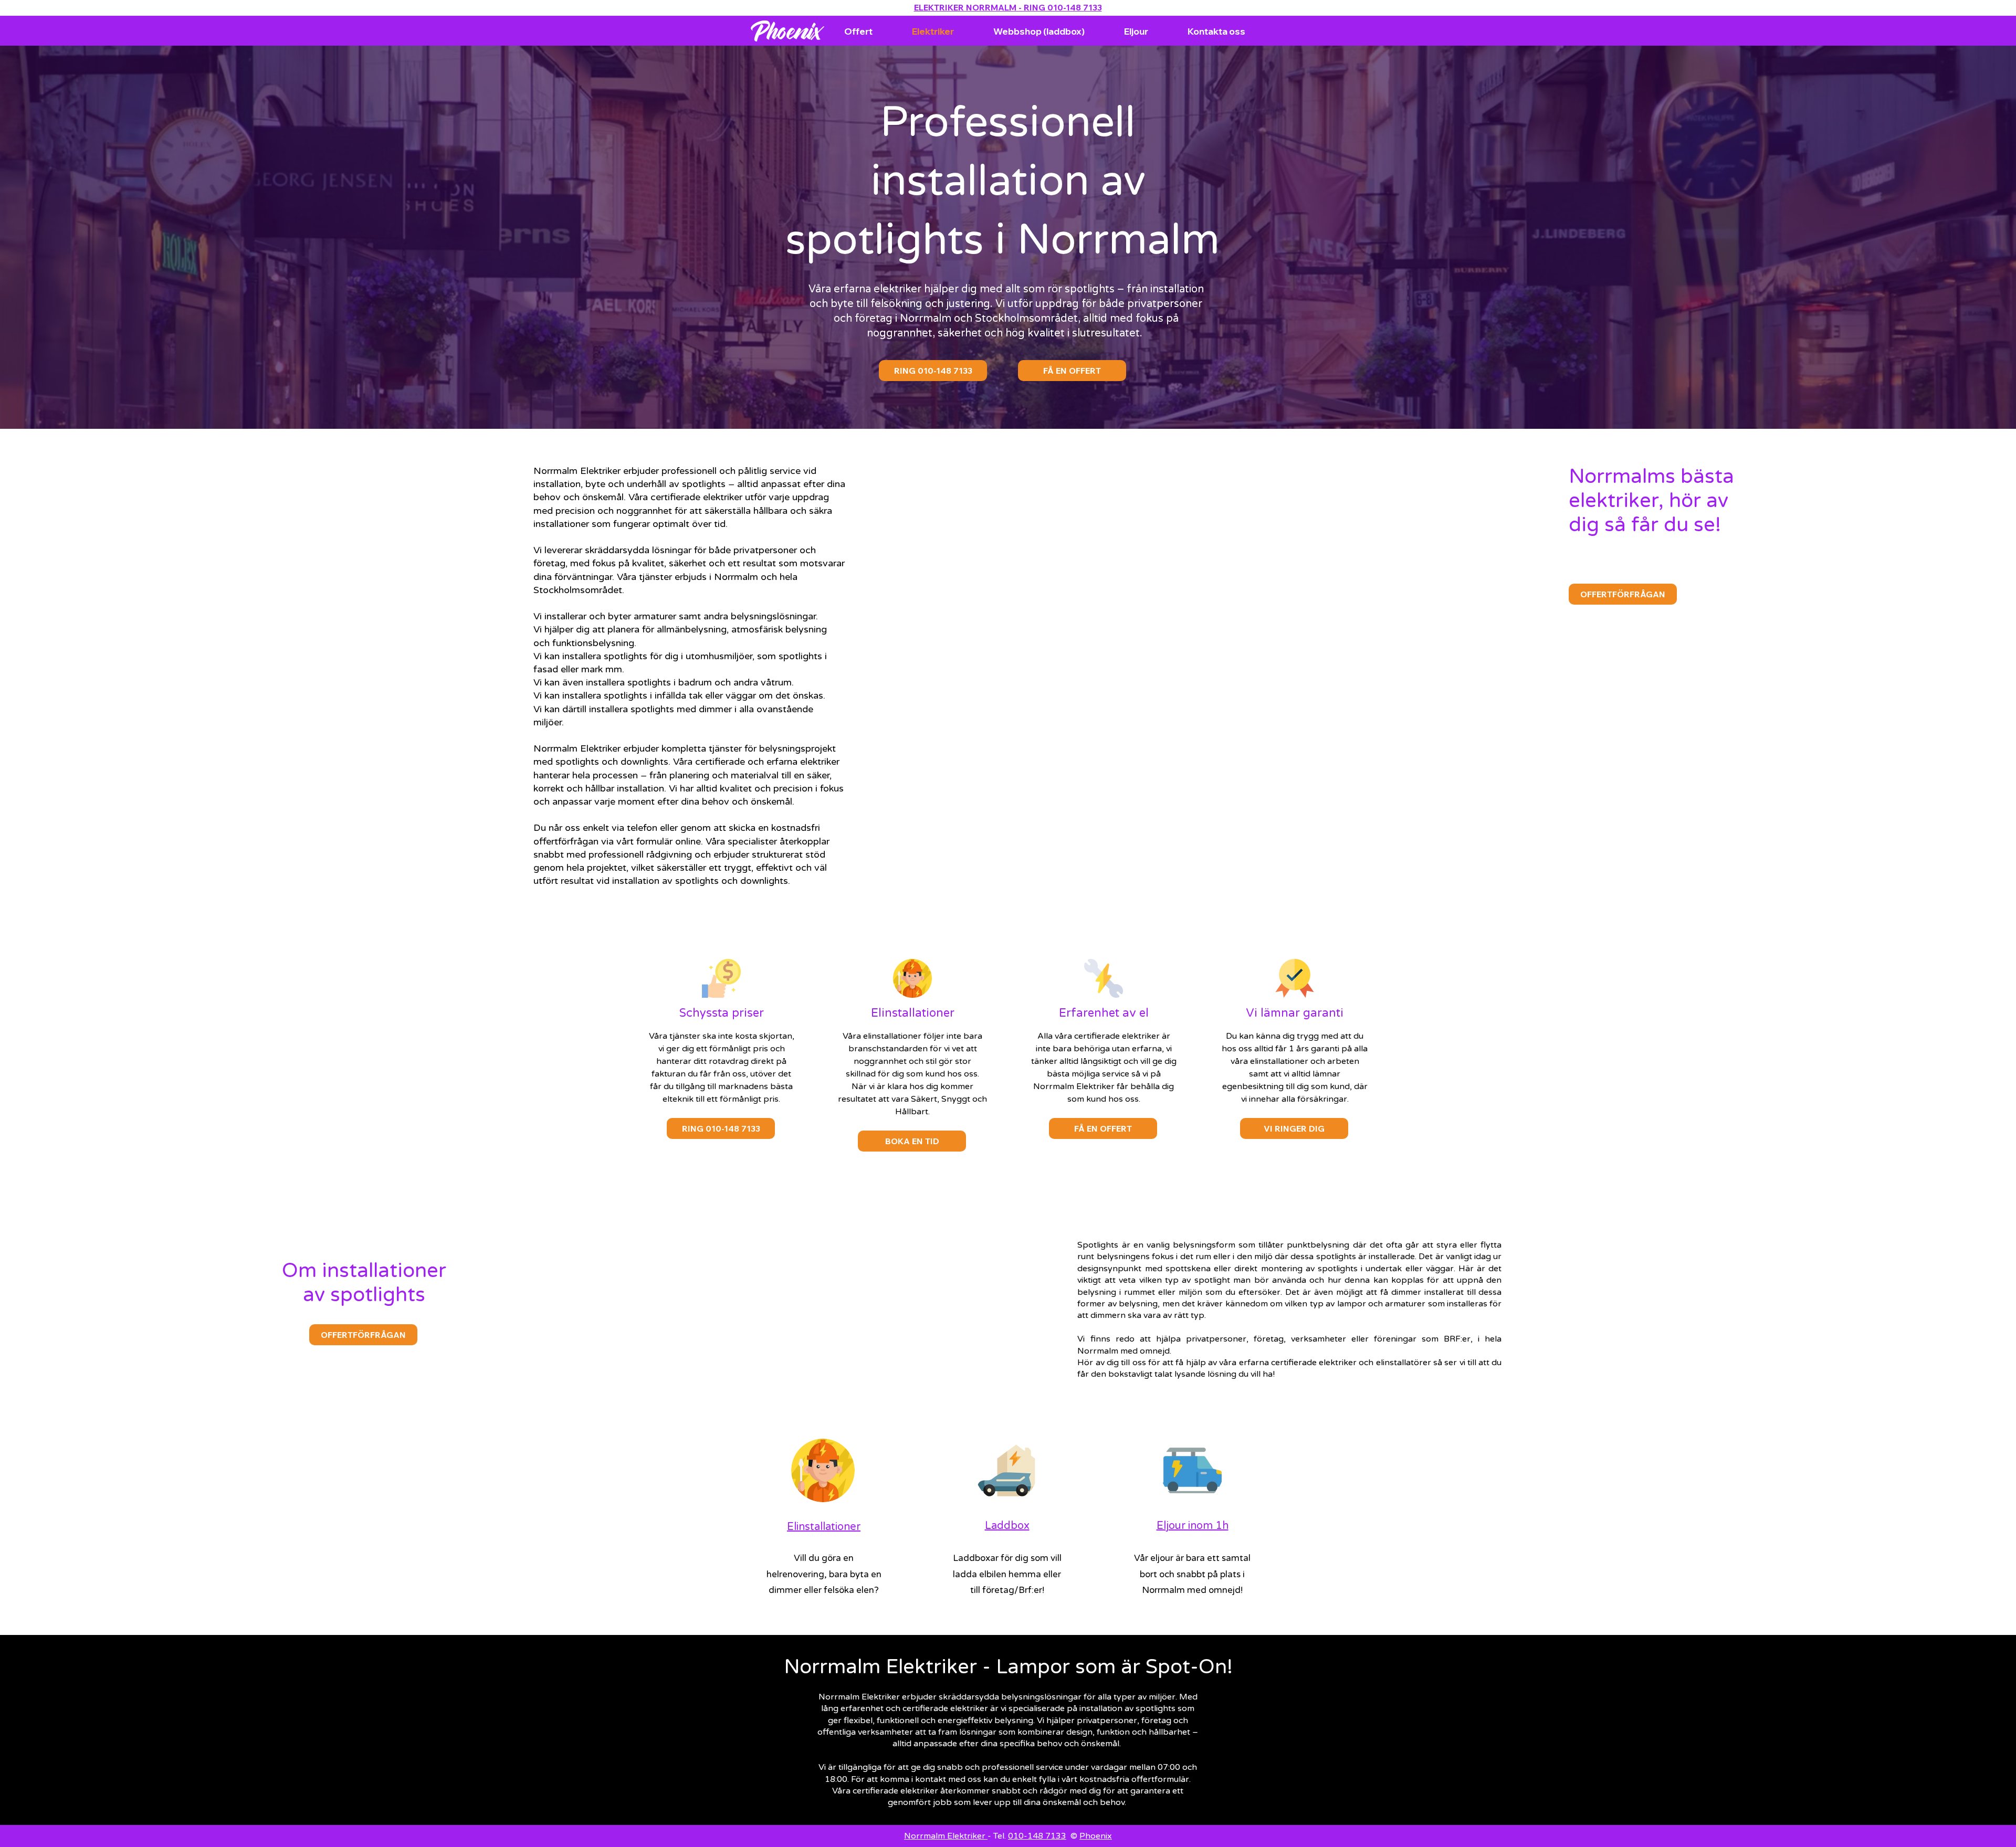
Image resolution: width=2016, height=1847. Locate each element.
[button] (1294, 1128)
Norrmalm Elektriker (946, 1836)
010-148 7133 (1037, 1836)
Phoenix (1096, 1836)
